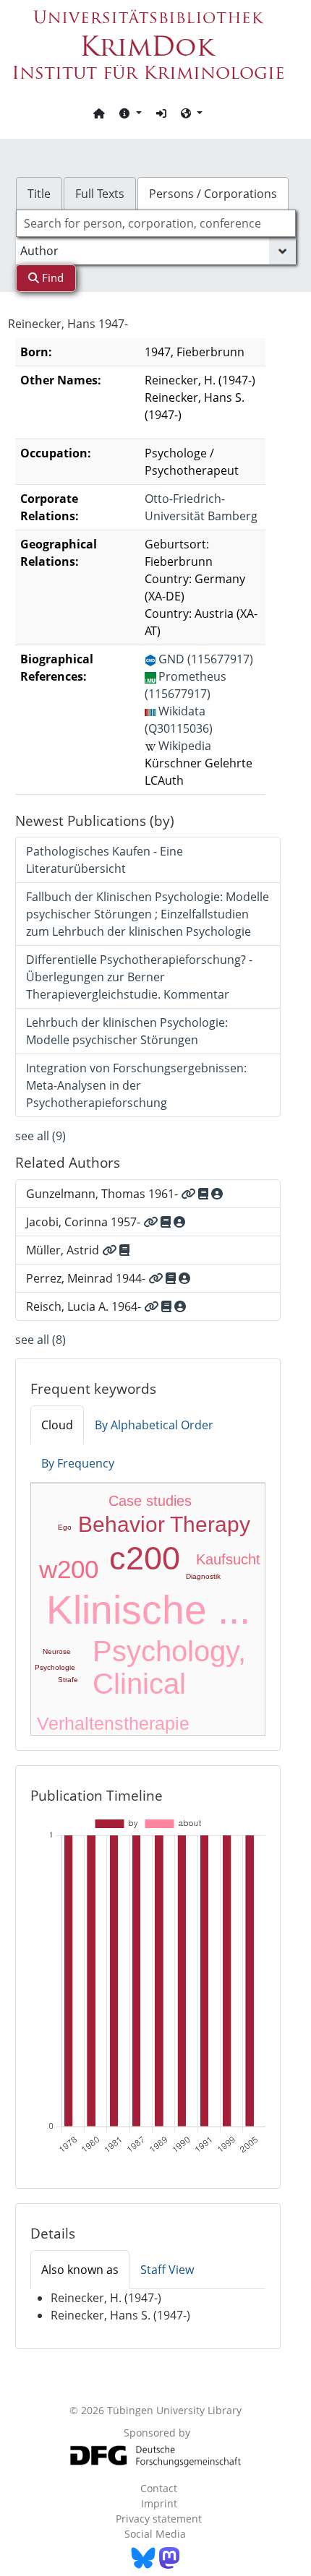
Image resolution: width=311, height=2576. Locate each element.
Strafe (68, 1680)
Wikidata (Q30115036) (179, 720)
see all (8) (41, 1340)
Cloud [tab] (57, 1425)
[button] (130, 113)
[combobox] (156, 223)
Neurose (57, 1651)
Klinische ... (148, 1610)
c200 (145, 1558)
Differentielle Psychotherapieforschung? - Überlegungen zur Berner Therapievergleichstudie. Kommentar (139, 977)
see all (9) (41, 1136)
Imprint (159, 2503)
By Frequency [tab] (78, 1463)
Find (51, 277)
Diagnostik (203, 1576)
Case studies (150, 1501)
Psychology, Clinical (169, 1667)
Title (39, 194)
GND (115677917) (206, 659)
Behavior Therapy (164, 1524)
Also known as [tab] (80, 2270)
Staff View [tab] (167, 2270)
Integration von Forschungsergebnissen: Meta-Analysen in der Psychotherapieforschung (136, 1085)
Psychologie (55, 1667)
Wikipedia (185, 746)
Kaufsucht (228, 1559)
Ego (65, 1527)
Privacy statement (159, 2519)
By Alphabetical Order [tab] (154, 1425)
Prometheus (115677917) (186, 685)
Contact (159, 2488)
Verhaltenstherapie (113, 1723)
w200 (69, 1569)
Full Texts (100, 194)
